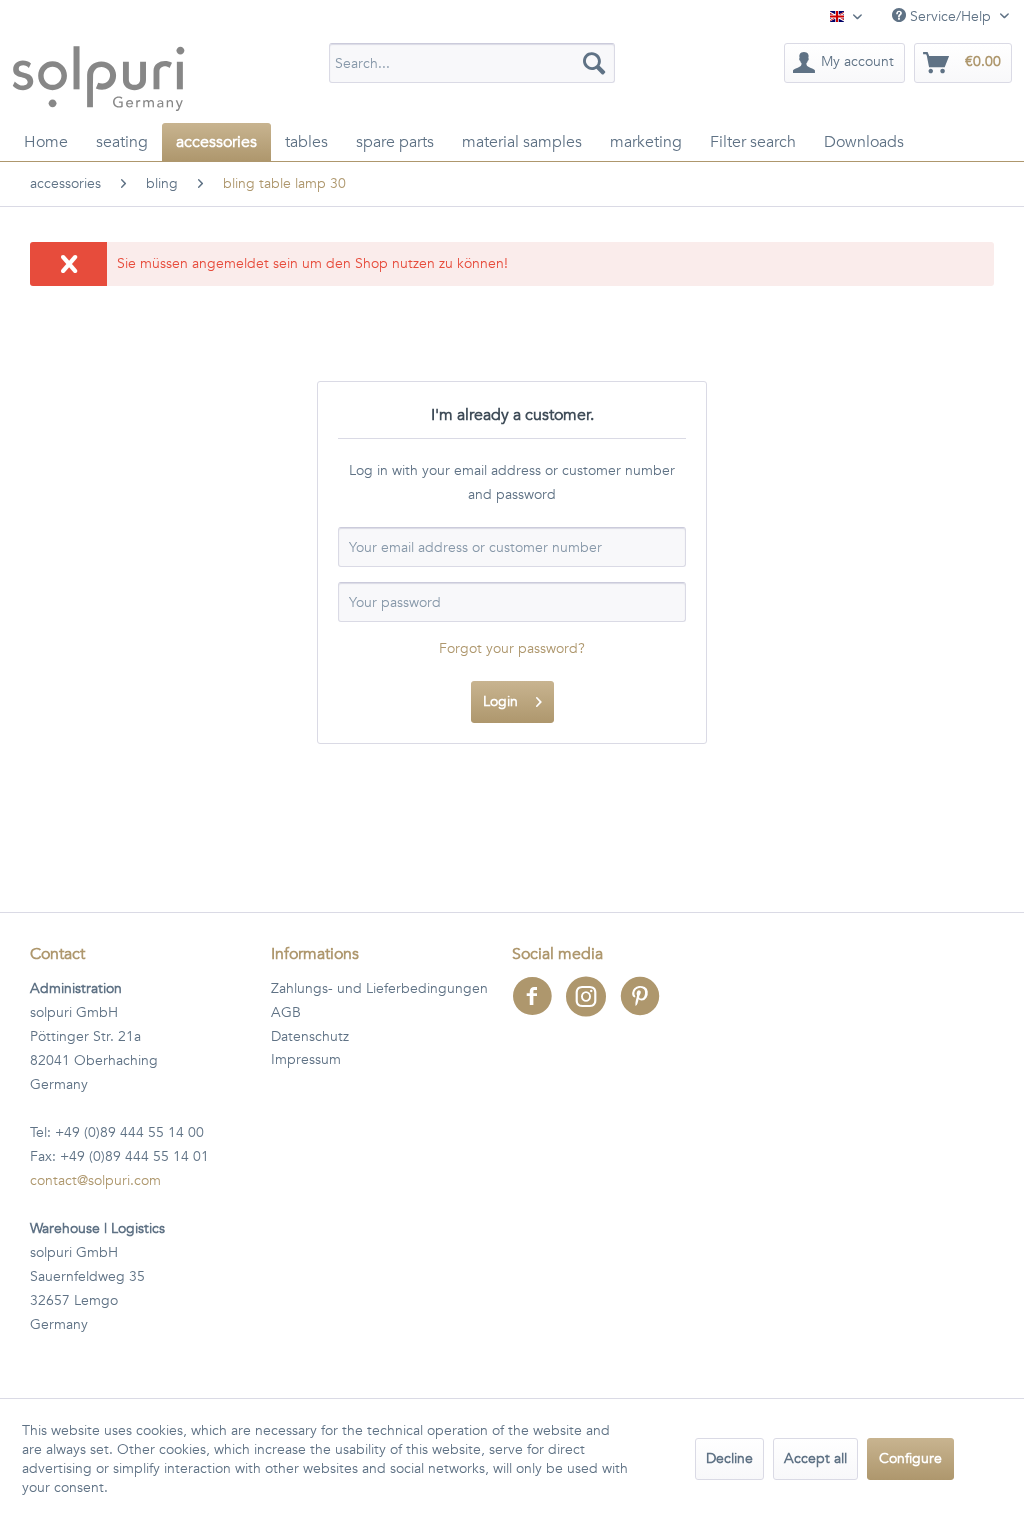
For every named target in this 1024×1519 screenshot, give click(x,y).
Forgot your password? (512, 648)
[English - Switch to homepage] (98, 78)
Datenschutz (310, 1036)
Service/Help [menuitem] (950, 16)
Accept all (815, 1458)
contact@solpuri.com (95, 1180)
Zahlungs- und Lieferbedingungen (379, 988)
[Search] (594, 63)
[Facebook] (539, 1009)
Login (500, 701)
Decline (729, 1458)
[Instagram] (593, 1009)
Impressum (306, 1059)
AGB (286, 1012)
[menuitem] (472, 63)
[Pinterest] (645, 1009)
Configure (910, 1458)
